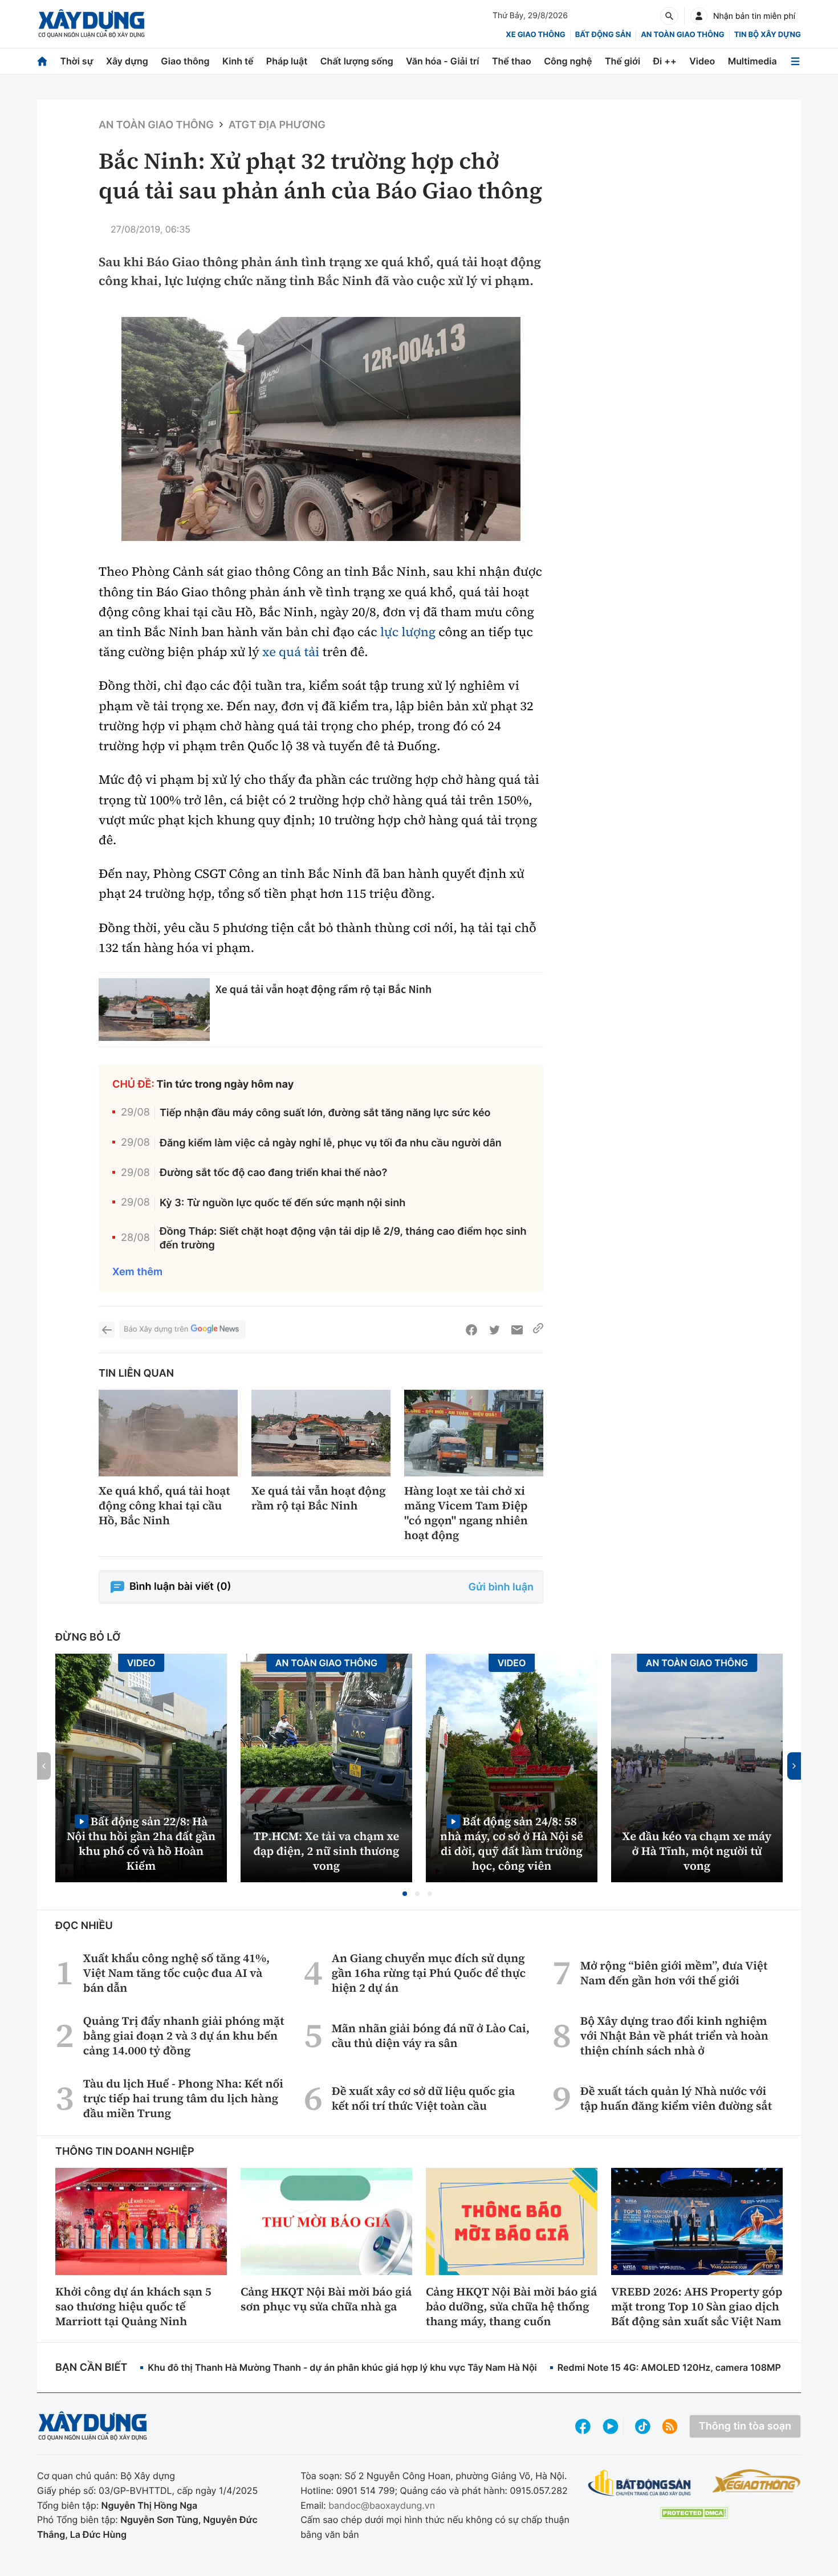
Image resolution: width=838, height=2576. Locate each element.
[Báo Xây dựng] (91, 24)
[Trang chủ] (42, 61)
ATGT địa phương (277, 125)
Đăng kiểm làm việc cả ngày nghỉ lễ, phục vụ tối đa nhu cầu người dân (331, 1143)
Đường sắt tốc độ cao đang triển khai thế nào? (273, 1173)
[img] (321, 429)
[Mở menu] (795, 61)
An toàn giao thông (682, 35)
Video (702, 61)
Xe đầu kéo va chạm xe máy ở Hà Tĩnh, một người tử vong (697, 1851)
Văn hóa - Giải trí (442, 61)
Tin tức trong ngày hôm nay (225, 1084)
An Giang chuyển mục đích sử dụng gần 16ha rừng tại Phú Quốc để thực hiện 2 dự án (429, 1973)
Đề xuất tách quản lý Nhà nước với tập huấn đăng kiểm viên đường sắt (676, 2098)
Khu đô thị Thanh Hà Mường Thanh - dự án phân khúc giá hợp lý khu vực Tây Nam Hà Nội (342, 2367)
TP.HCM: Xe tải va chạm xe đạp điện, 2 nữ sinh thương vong (327, 1851)
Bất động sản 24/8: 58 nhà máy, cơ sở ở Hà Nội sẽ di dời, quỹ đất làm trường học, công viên (512, 1843)
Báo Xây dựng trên (156, 1329)
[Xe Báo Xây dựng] (756, 2481)
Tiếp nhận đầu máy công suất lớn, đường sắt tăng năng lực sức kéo (325, 1113)
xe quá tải (291, 652)
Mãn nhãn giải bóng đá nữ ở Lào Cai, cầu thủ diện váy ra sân (431, 2036)
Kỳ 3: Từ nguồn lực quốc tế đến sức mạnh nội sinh (282, 1203)
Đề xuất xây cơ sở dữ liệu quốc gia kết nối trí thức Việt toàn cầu (423, 2098)
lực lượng (408, 632)
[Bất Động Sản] (640, 2483)
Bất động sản (603, 35)
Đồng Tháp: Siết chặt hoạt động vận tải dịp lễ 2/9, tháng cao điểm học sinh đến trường (343, 1238)
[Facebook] (471, 1330)
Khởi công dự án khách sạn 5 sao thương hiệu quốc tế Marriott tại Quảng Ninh (133, 2306)
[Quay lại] (107, 1330)
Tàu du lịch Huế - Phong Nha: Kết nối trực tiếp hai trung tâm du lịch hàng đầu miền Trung (183, 2098)
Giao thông (185, 61)
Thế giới (623, 61)
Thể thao (512, 61)
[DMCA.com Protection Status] (694, 2513)
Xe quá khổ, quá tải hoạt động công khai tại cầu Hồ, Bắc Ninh (164, 1505)
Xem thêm (137, 1272)
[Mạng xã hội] (643, 2426)
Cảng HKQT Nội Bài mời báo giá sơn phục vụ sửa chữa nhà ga (326, 2299)
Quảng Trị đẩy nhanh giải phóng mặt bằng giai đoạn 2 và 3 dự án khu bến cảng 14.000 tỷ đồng (184, 2036)
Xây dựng (127, 61)
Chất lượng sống (357, 61)
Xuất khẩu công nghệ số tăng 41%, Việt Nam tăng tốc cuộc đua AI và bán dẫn (176, 1973)
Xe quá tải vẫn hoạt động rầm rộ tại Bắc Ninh (324, 989)
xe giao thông (535, 35)
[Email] (517, 1330)
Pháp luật (287, 61)
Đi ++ (665, 61)
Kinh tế (238, 61)
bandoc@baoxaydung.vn (382, 2505)
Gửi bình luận (501, 1587)
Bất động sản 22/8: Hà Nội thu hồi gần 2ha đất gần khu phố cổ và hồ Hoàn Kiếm (141, 1843)
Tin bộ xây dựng (768, 35)
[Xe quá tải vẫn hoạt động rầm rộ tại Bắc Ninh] (154, 1010)
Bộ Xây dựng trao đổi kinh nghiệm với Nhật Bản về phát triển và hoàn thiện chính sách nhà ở (674, 2036)
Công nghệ (568, 61)
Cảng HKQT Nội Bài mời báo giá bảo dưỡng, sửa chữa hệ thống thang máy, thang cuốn (511, 2306)
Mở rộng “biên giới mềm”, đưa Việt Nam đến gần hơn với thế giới (674, 1973)
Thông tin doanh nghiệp (125, 2152)
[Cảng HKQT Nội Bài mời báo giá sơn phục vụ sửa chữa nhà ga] (326, 2221)
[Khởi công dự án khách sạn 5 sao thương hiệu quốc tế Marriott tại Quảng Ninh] (141, 2221)
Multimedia (752, 61)
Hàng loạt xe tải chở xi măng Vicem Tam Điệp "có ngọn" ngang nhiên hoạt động (466, 1513)
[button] (405, 1894)
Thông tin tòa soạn (745, 2426)
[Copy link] (538, 1330)
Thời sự (76, 61)
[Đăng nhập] (699, 16)
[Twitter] (494, 1330)
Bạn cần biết (91, 2368)
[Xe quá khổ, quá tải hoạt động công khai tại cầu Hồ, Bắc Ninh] (168, 1433)
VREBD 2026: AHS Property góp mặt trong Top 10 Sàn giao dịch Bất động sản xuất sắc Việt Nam (697, 2306)
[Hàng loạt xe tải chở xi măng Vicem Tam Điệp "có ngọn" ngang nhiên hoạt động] (474, 1433)
